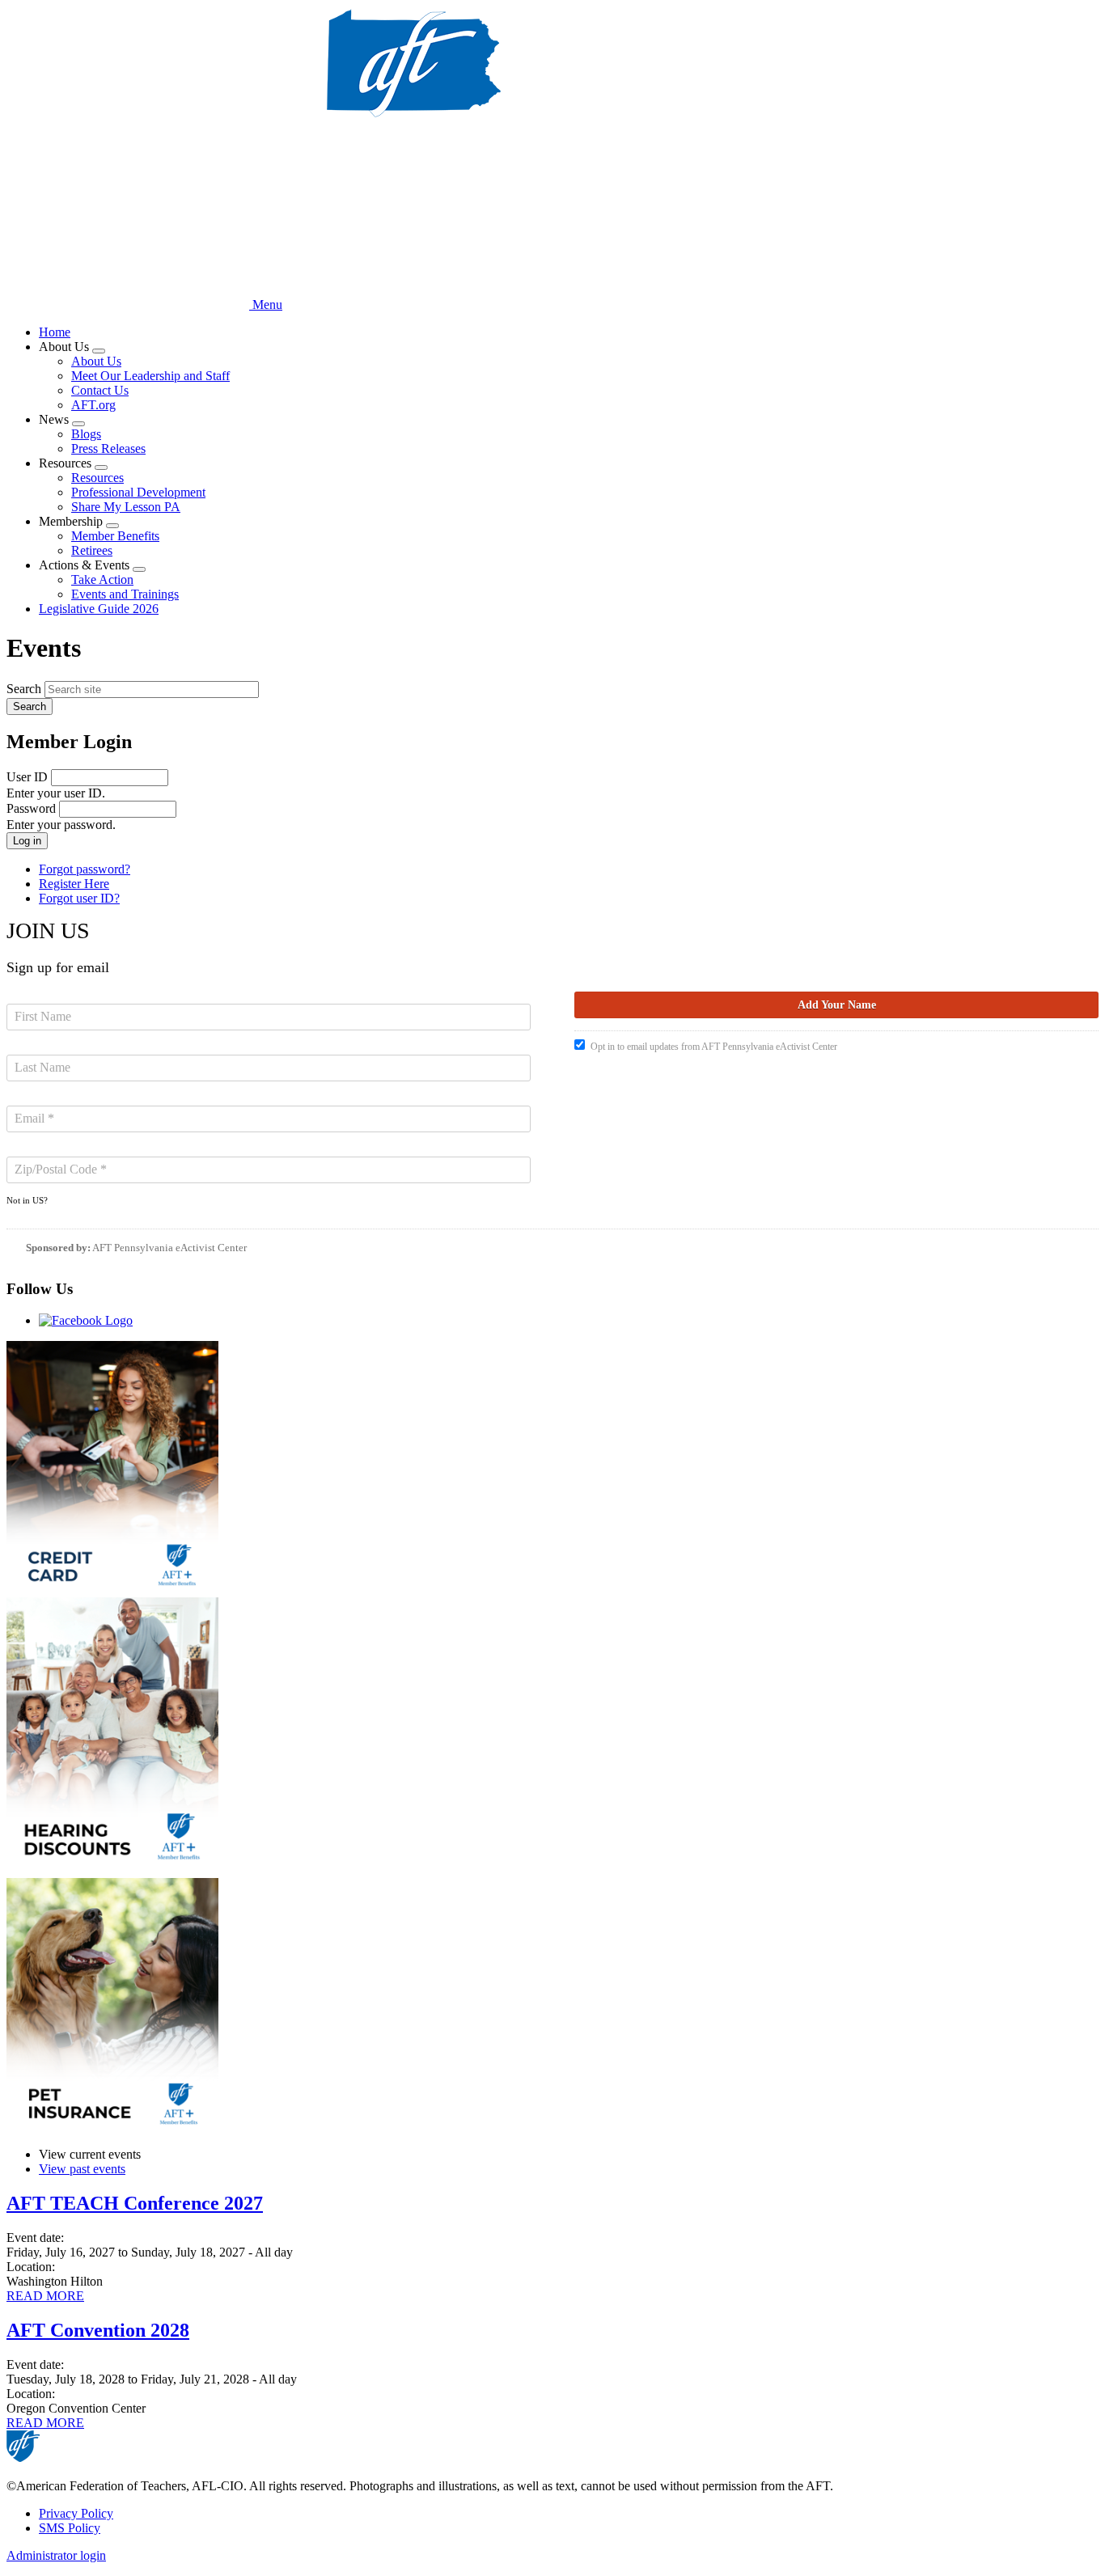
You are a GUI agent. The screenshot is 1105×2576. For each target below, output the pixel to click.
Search (24, 689)
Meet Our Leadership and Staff (150, 376)
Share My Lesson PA (126, 507)
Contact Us (100, 390)
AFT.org (93, 405)
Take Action (102, 579)
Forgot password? (85, 869)
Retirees (92, 550)
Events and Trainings (125, 594)
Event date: (35, 2238)
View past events (82, 2169)
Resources (97, 478)
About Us (96, 361)
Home (55, 332)
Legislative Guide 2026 (99, 609)
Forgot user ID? (79, 898)
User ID (27, 777)
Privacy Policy (76, 2513)
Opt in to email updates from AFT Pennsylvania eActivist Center (714, 1047)
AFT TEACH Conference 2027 (135, 2203)
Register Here (74, 884)
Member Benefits (115, 536)
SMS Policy (70, 2528)
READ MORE (45, 2296)
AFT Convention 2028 (98, 2330)
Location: (31, 2267)
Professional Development (138, 492)
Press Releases (108, 448)
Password (31, 808)
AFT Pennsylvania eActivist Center (169, 1248)
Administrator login (56, 2555)
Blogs (86, 434)
